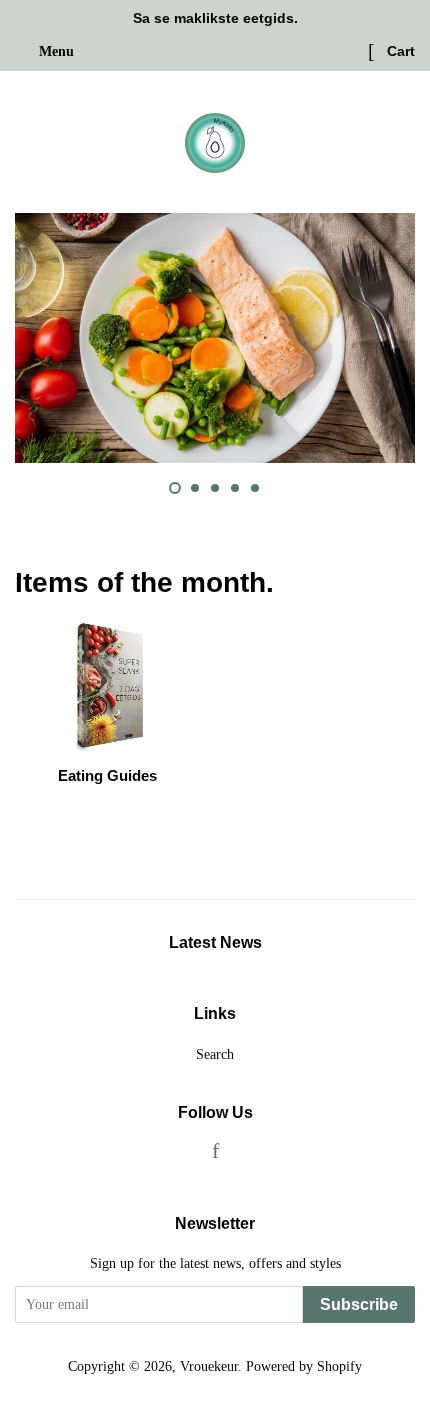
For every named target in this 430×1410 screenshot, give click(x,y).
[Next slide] (303, 488)
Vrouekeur (209, 1366)
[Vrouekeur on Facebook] (215, 1153)
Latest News (215, 942)
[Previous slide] (127, 488)
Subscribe (359, 1304)
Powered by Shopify (304, 1366)
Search (215, 1054)
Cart (399, 51)
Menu (54, 51)
